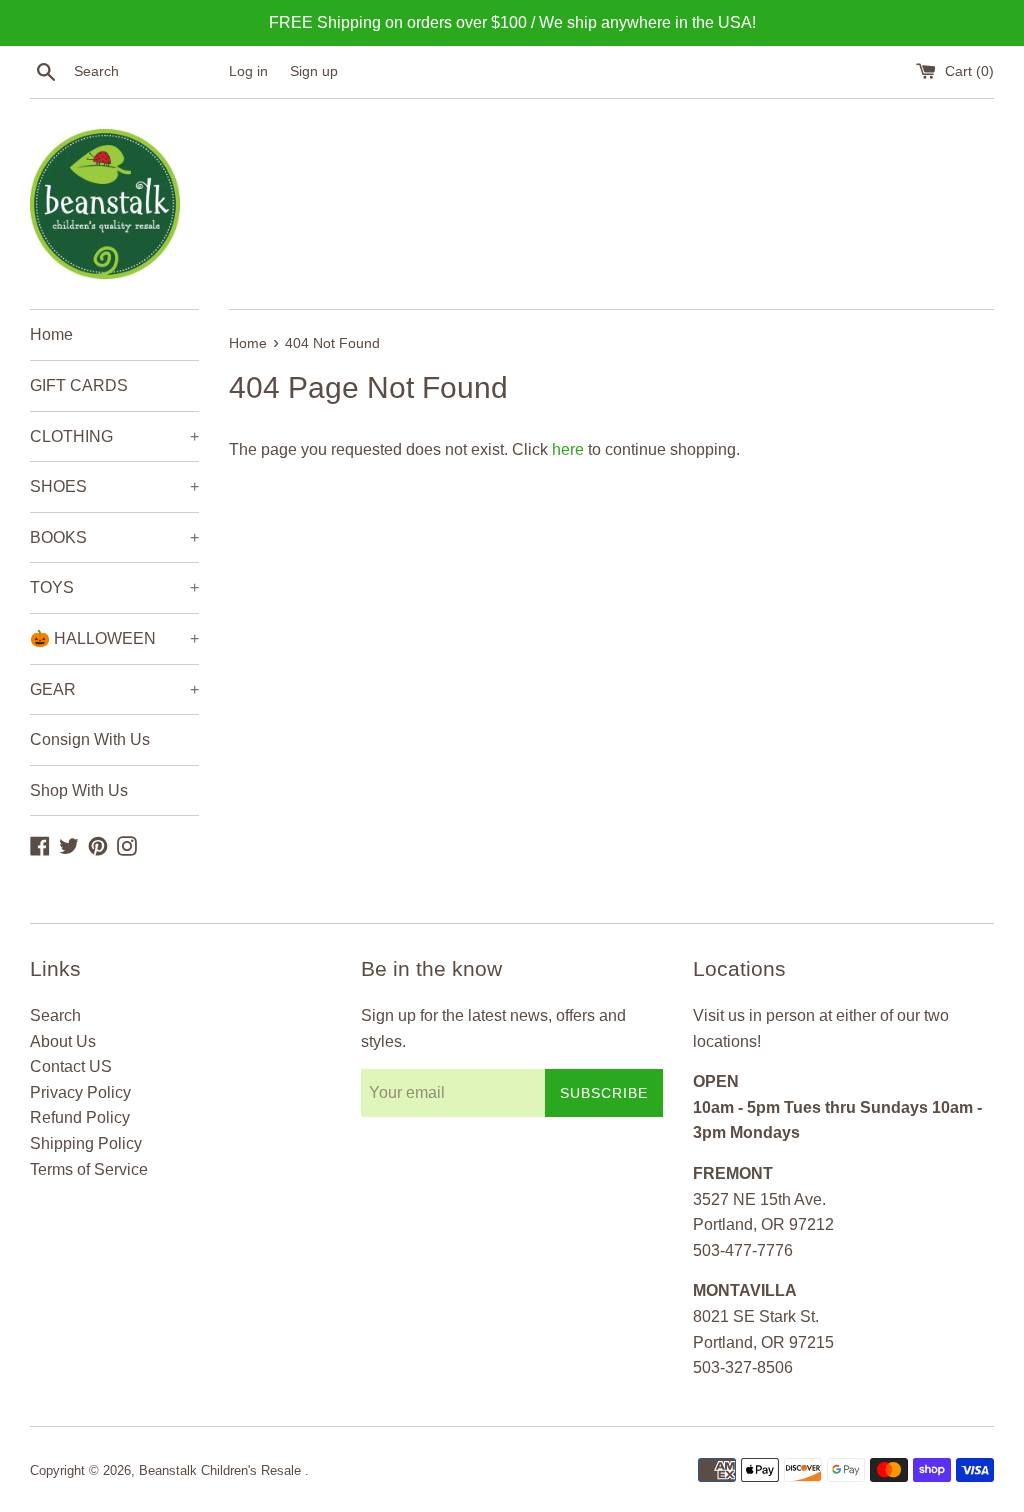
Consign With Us (90, 739)
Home (51, 334)
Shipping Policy (86, 1143)
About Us (63, 1041)
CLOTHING (114, 436)
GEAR (114, 689)
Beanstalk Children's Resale (222, 1470)
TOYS (114, 587)
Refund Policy (80, 1117)
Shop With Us (79, 790)
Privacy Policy (80, 1092)
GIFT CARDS (79, 385)
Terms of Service (89, 1169)
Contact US (71, 1066)
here (568, 449)
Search (55, 1015)
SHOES (114, 486)
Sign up (314, 71)
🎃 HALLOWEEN (114, 638)
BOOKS (114, 537)
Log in (248, 71)
